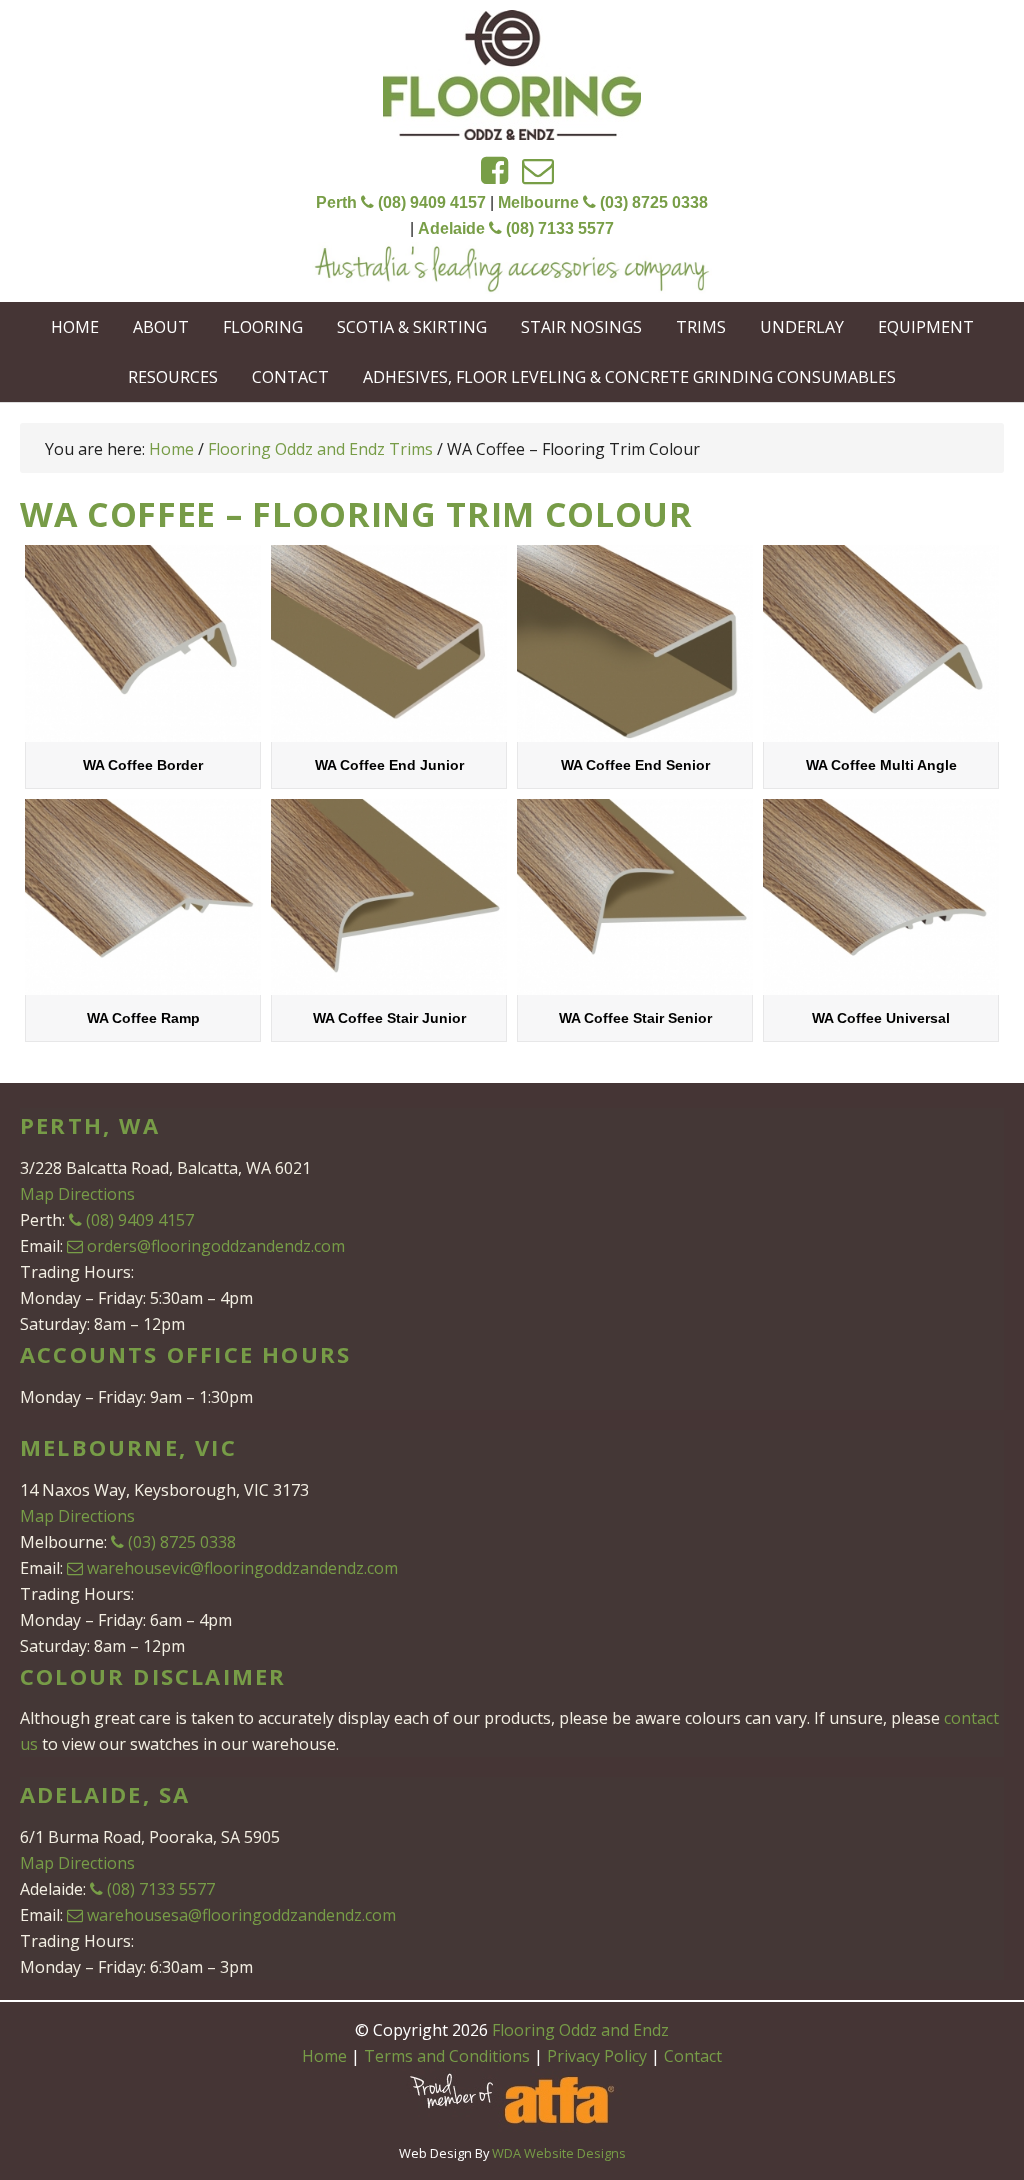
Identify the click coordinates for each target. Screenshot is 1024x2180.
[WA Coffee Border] (143, 643)
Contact (693, 2056)
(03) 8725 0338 (182, 1542)
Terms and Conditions (447, 2056)
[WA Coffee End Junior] (389, 643)
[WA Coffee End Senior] (635, 643)
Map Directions (77, 1194)
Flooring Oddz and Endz (512, 75)
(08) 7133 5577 (161, 1889)
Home (324, 2056)
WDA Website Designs (559, 2153)
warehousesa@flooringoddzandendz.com (241, 1915)
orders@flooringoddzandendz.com (216, 1246)
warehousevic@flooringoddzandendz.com (242, 1568)
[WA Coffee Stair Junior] (389, 897)
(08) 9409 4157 (140, 1220)
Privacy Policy (597, 2056)
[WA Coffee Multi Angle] (881, 643)
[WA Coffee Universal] (881, 897)
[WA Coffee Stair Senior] (635, 897)
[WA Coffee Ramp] (143, 897)
